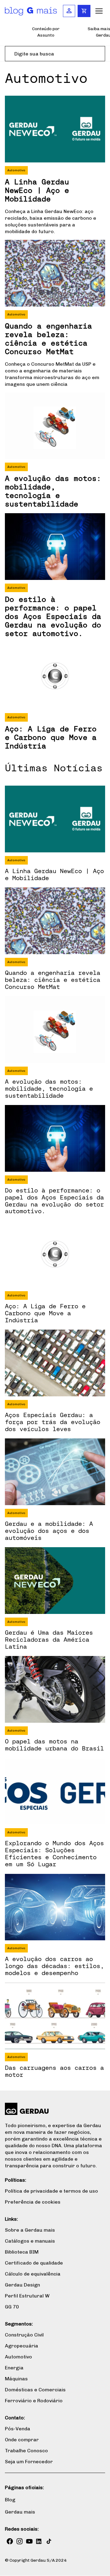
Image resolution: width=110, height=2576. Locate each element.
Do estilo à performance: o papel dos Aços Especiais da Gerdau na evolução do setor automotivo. (53, 616)
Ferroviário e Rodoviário (34, 2401)
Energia (14, 2368)
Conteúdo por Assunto (46, 32)
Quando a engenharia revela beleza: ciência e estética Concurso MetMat (48, 339)
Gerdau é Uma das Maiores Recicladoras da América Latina (49, 1639)
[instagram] (20, 2541)
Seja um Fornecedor (29, 2462)
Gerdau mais (20, 2512)
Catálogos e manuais (30, 2241)
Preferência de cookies (33, 2202)
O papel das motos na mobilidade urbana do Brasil (54, 1745)
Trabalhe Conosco (26, 2451)
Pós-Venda (18, 2429)
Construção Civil (24, 2335)
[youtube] (29, 2541)
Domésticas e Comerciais (35, 2390)
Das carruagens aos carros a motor (54, 2071)
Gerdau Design (22, 2285)
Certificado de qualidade (34, 2263)
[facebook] (10, 2541)
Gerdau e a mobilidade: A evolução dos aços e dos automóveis (49, 1531)
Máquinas (16, 2379)
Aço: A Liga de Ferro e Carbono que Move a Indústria (51, 737)
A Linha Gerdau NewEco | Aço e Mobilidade (37, 190)
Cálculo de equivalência (33, 2274)
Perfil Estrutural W (27, 2296)
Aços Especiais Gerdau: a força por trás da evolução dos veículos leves (53, 1422)
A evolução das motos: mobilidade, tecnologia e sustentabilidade (53, 491)
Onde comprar (22, 2440)
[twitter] (49, 2541)
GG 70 (12, 2307)
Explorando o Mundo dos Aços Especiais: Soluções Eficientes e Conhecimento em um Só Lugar (54, 1853)
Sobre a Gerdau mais (30, 2230)
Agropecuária (22, 2346)
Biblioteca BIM (22, 2252)
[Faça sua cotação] (84, 11)
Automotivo (16, 170)
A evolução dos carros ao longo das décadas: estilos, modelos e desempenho (54, 1966)
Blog (10, 2500)
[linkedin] (39, 2541)
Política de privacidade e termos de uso (51, 2191)
